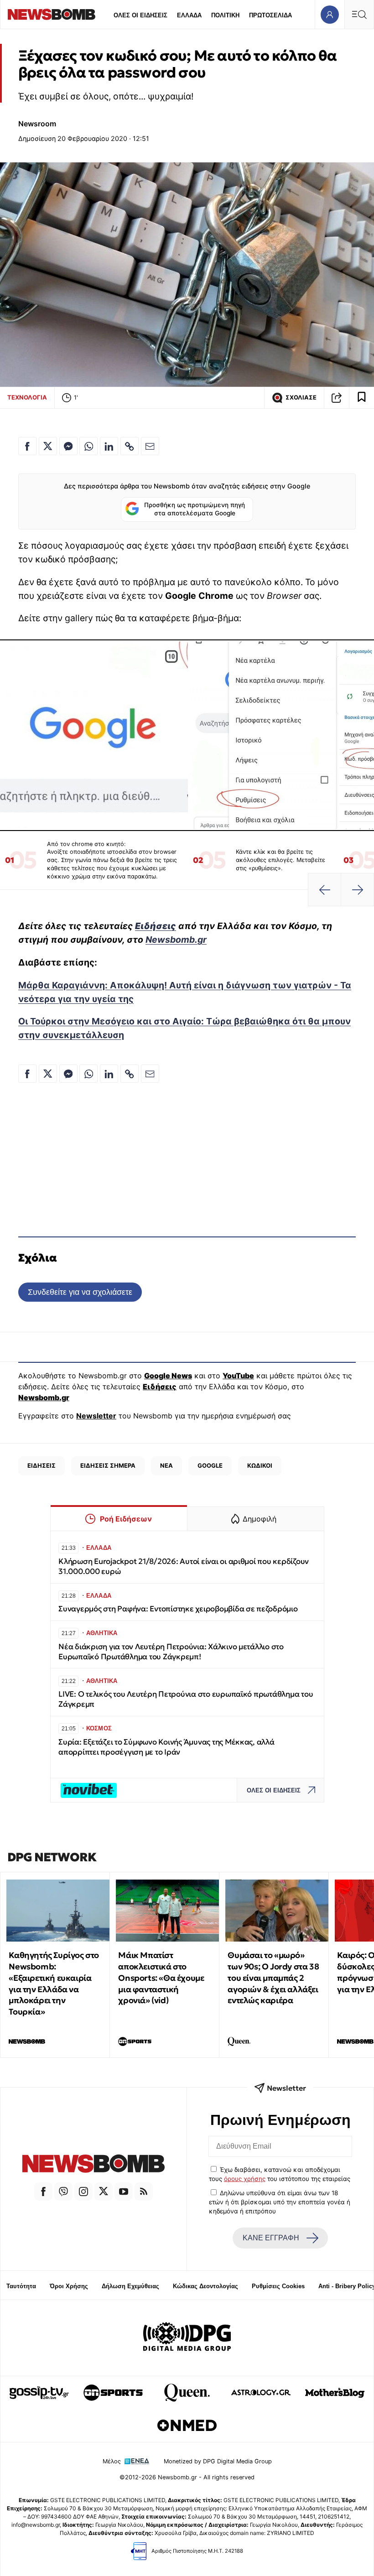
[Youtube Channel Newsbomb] (124, 2192)
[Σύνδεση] (330, 14)
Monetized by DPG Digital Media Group (218, 2461)
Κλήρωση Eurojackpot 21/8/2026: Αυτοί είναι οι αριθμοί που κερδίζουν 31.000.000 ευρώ (184, 1566)
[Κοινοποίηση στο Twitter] (48, 446)
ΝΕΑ (166, 1465)
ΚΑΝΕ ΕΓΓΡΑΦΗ (271, 2238)
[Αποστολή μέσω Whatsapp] (88, 446)
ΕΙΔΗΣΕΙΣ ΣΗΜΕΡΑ (108, 1465)
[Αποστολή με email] (150, 446)
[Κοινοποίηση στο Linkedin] (109, 446)
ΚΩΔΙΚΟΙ (260, 1465)
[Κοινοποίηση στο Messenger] (68, 446)
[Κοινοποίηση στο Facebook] (27, 446)
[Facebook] (43, 2192)
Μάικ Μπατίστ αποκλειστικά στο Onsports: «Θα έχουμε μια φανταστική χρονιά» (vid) (161, 1978)
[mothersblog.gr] (335, 2393)
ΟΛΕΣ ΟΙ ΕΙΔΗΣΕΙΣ (140, 15)
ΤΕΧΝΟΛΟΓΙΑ (27, 397)
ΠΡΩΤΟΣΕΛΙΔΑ (270, 15)
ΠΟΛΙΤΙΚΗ (225, 15)
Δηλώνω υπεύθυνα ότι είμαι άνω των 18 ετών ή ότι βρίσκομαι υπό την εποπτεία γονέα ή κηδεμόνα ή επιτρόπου (280, 2202)
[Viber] (63, 2192)
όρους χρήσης (245, 2179)
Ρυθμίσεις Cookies (278, 2286)
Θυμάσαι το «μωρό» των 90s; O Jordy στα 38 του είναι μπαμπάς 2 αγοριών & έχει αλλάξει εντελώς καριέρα (273, 1978)
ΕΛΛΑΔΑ (189, 15)
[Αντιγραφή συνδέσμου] (337, 398)
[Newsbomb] (93, 2165)
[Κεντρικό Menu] (359, 14)
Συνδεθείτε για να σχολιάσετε (80, 1292)
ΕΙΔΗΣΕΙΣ (42, 1465)
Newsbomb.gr (176, 940)
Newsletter (96, 1416)
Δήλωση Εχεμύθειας (130, 2286)
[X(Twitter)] (104, 2192)
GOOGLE (210, 1465)
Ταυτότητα (21, 2286)
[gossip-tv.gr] (39, 2393)
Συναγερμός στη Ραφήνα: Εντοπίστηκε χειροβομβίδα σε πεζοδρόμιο (178, 1609)
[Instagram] (83, 2192)
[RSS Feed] (144, 2192)
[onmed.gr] (187, 2425)
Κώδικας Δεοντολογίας (205, 2286)
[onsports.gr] (113, 2393)
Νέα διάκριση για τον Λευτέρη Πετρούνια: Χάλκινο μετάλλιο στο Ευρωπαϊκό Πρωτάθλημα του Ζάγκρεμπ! (171, 1652)
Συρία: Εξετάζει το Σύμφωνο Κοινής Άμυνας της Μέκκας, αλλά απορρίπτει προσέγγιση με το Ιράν (166, 1747)
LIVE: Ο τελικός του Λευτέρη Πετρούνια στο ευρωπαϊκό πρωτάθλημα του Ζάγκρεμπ (186, 1699)
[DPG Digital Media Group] (187, 2338)
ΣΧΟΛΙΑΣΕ (301, 397)
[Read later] (362, 398)
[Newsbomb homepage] (52, 14)
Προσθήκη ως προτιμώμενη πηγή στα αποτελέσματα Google (195, 509)
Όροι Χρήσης (69, 2286)
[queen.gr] (187, 2393)
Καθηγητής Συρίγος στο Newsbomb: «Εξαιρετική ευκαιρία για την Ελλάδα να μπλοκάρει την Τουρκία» (54, 1983)
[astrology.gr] (261, 2393)
